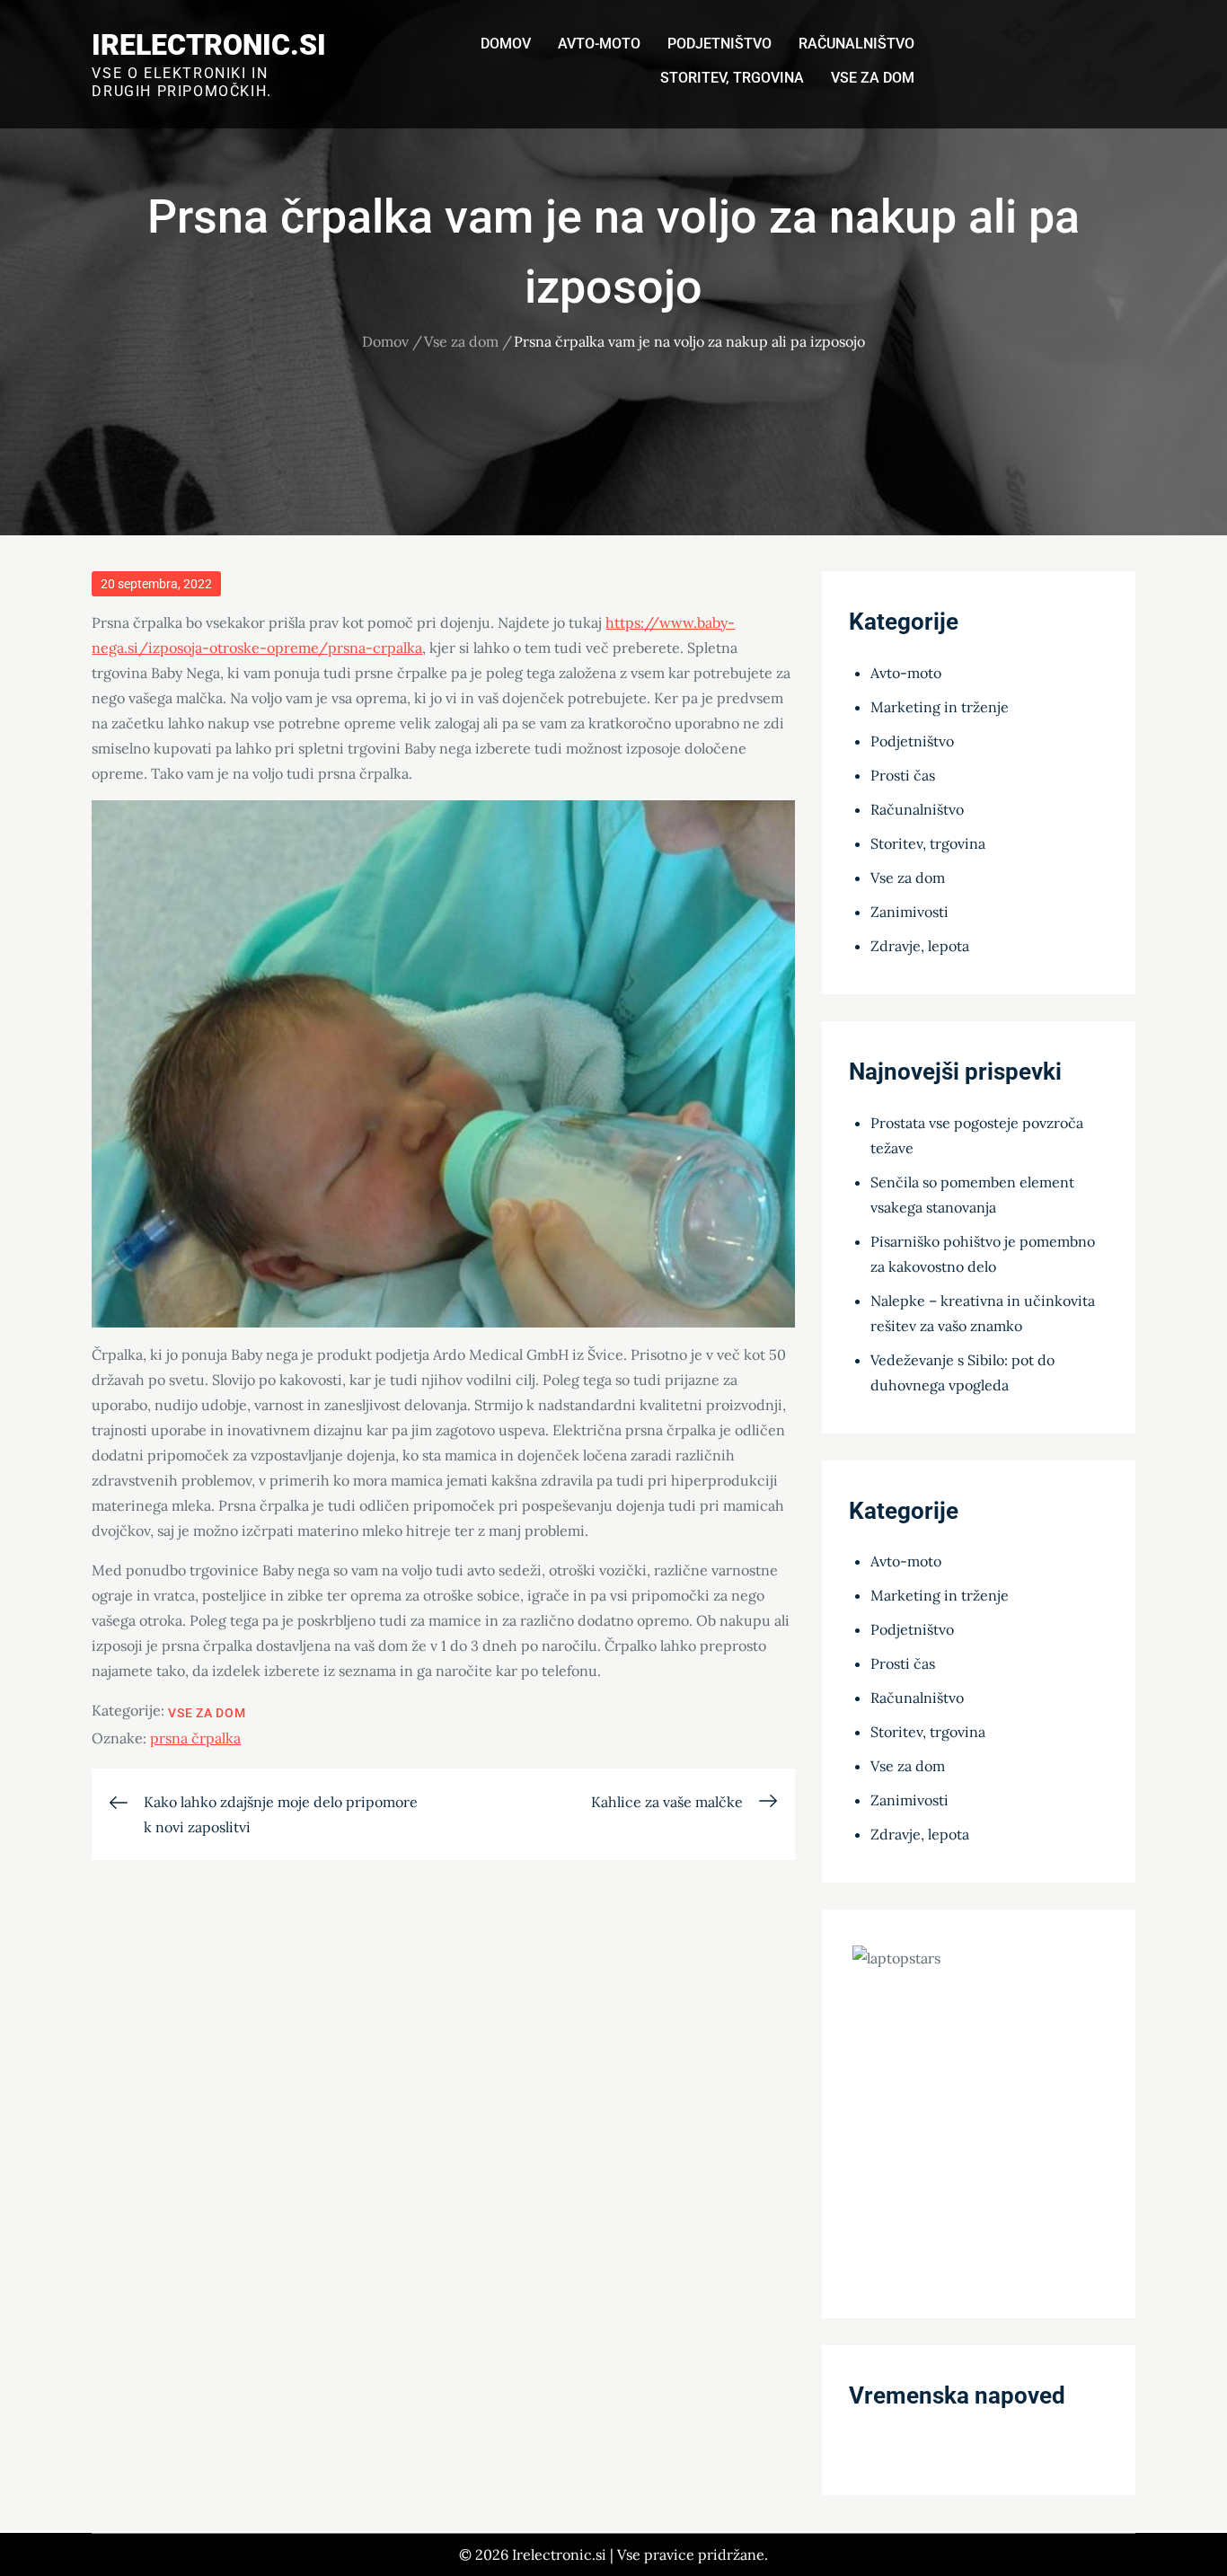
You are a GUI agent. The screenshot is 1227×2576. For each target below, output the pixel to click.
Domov (506, 44)
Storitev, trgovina (732, 78)
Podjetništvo (719, 44)
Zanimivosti (909, 912)
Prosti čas (903, 775)
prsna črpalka (195, 1738)
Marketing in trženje (940, 707)
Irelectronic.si (209, 45)
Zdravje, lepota (920, 946)
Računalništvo (856, 44)
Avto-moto (599, 44)
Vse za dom (873, 78)
